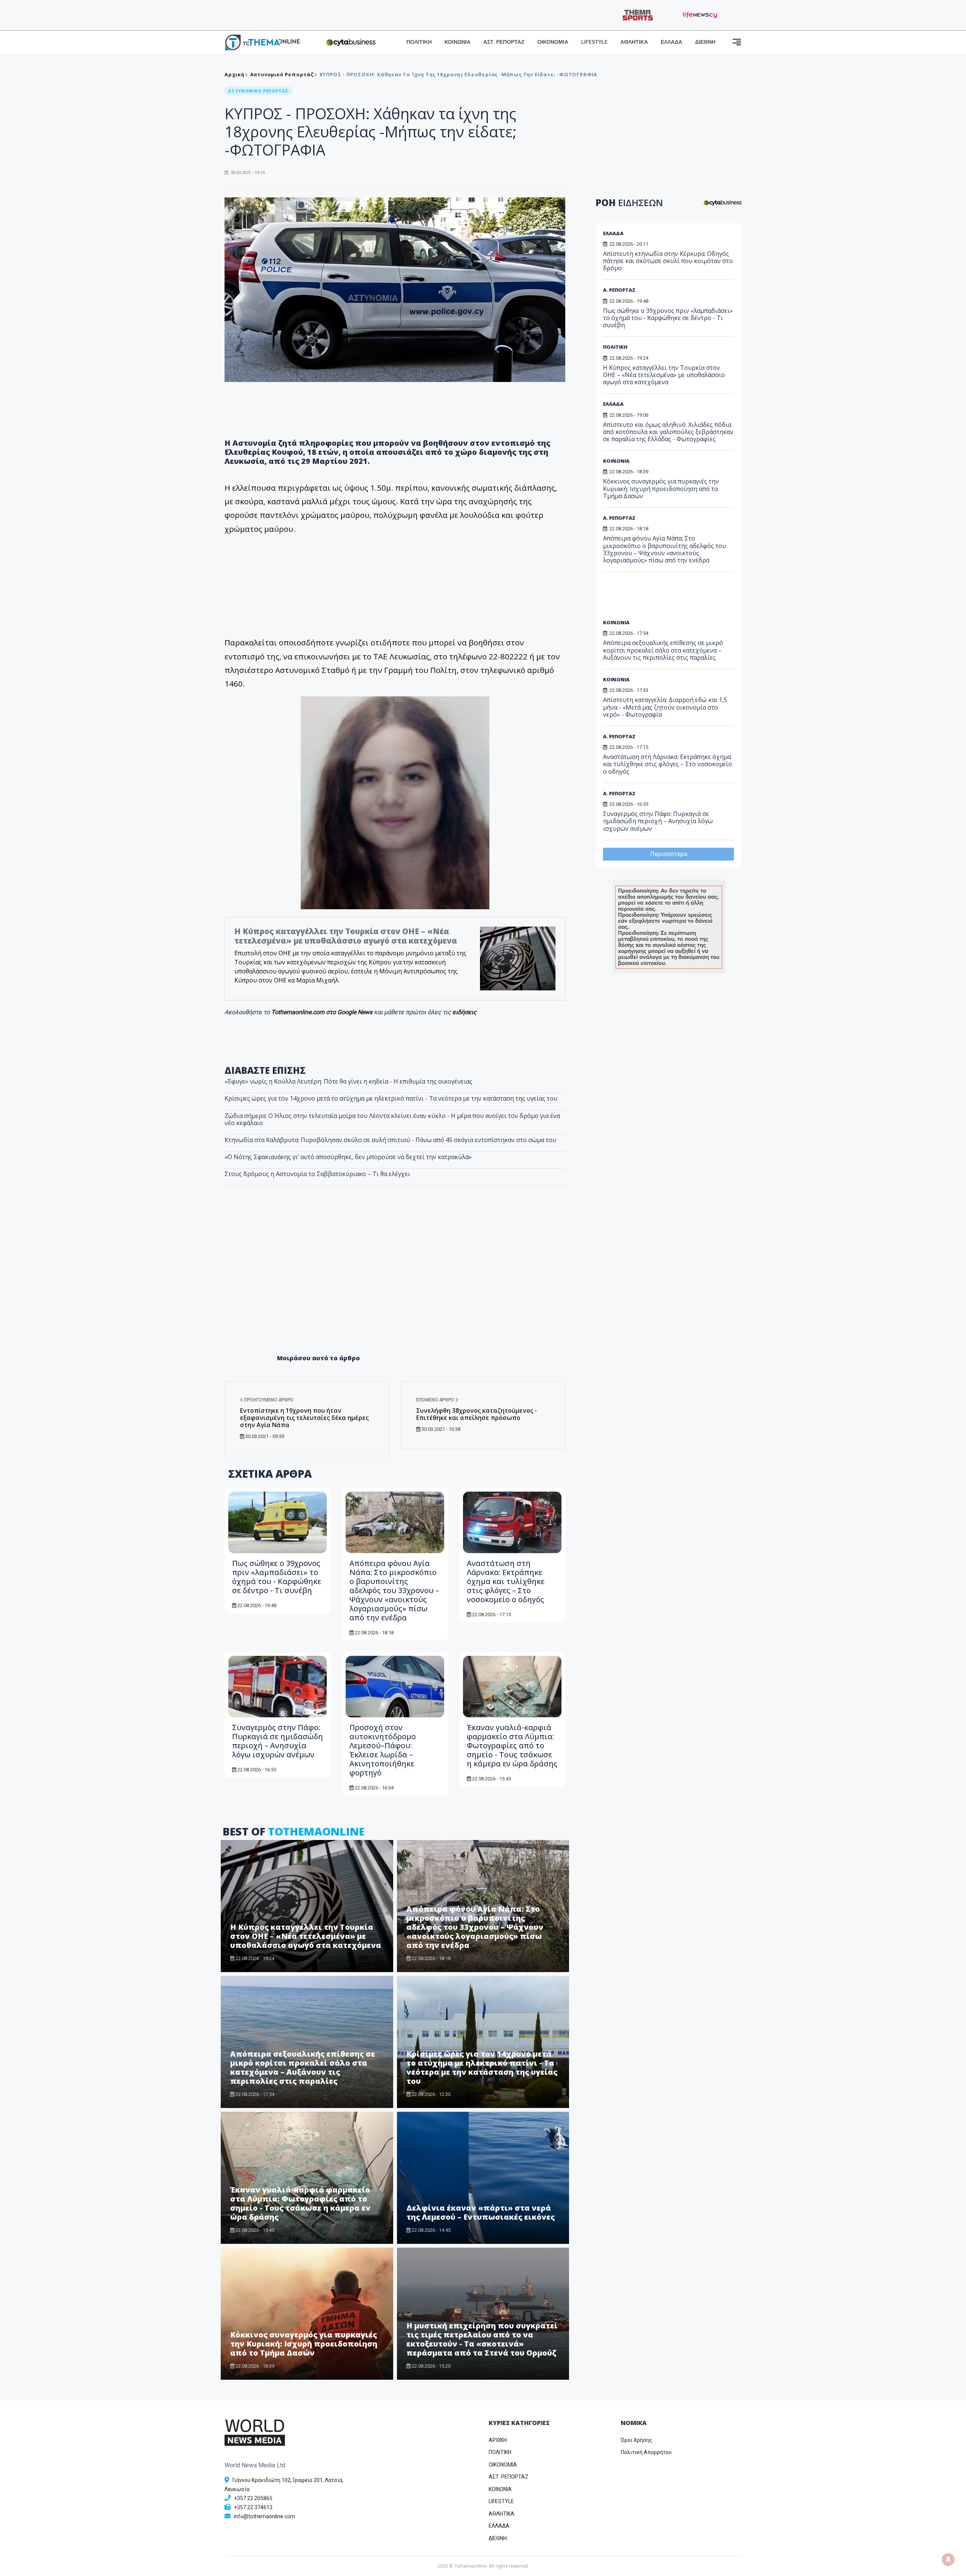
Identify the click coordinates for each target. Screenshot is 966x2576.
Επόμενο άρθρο (436, 1400)
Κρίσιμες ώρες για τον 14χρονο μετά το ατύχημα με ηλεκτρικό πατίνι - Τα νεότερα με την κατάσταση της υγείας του (391, 1098)
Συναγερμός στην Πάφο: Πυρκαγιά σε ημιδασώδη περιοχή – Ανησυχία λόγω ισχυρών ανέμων (278, 1741)
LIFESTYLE (594, 42)
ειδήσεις (465, 1012)
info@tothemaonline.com (265, 2516)
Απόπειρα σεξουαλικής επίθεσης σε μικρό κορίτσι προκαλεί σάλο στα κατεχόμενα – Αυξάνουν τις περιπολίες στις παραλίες (303, 2067)
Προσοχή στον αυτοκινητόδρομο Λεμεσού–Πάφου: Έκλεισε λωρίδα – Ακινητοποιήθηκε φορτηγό (383, 1750)
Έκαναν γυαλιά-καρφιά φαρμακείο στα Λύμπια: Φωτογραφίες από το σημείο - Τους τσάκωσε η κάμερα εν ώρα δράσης (512, 1745)
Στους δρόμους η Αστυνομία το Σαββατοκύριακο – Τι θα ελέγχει (317, 1174)
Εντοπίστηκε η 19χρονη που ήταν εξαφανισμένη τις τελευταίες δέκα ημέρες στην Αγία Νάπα (304, 1418)
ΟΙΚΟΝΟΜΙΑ (553, 42)
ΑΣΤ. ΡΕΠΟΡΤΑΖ (504, 42)
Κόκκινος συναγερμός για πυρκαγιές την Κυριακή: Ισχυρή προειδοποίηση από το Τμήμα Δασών (304, 2344)
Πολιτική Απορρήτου (646, 2452)
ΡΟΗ (629, 202)
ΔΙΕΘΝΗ (705, 42)
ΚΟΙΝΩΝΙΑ (458, 42)
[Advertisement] (395, 1286)
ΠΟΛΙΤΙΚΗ (419, 42)
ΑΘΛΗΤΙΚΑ (634, 42)
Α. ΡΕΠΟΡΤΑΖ (619, 290)
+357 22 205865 (253, 2498)
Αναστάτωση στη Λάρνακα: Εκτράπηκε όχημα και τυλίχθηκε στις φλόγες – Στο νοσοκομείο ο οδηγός (506, 1581)
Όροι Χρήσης (637, 2440)
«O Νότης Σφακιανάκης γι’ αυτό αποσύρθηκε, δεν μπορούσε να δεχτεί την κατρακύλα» (348, 1157)
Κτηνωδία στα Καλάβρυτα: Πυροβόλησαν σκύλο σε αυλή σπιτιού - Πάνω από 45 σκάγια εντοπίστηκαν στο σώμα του (390, 1140)
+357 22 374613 (253, 2507)
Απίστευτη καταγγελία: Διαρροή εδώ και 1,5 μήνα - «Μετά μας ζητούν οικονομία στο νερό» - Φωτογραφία (665, 707)
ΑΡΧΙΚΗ (498, 2440)
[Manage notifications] (948, 2559)
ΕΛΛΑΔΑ (671, 42)
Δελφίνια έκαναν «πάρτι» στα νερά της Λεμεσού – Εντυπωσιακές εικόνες (481, 2212)
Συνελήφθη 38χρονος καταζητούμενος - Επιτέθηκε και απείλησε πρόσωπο (477, 1414)
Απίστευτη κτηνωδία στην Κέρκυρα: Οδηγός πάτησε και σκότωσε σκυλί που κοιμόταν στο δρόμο (668, 261)
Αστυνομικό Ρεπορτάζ (282, 74)
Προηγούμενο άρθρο (268, 1400)
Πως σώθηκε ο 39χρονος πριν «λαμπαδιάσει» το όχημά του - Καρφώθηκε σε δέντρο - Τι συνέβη (277, 1577)
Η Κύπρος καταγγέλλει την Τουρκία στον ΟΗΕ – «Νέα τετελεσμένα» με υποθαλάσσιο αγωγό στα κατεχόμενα (346, 936)
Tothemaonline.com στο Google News (323, 1012)
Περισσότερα (669, 854)
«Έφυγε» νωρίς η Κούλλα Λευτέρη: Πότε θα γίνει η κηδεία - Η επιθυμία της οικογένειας (348, 1081)
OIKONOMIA (503, 2465)
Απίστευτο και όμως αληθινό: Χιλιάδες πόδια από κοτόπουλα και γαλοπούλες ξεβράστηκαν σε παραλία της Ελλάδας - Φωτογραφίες (668, 432)
